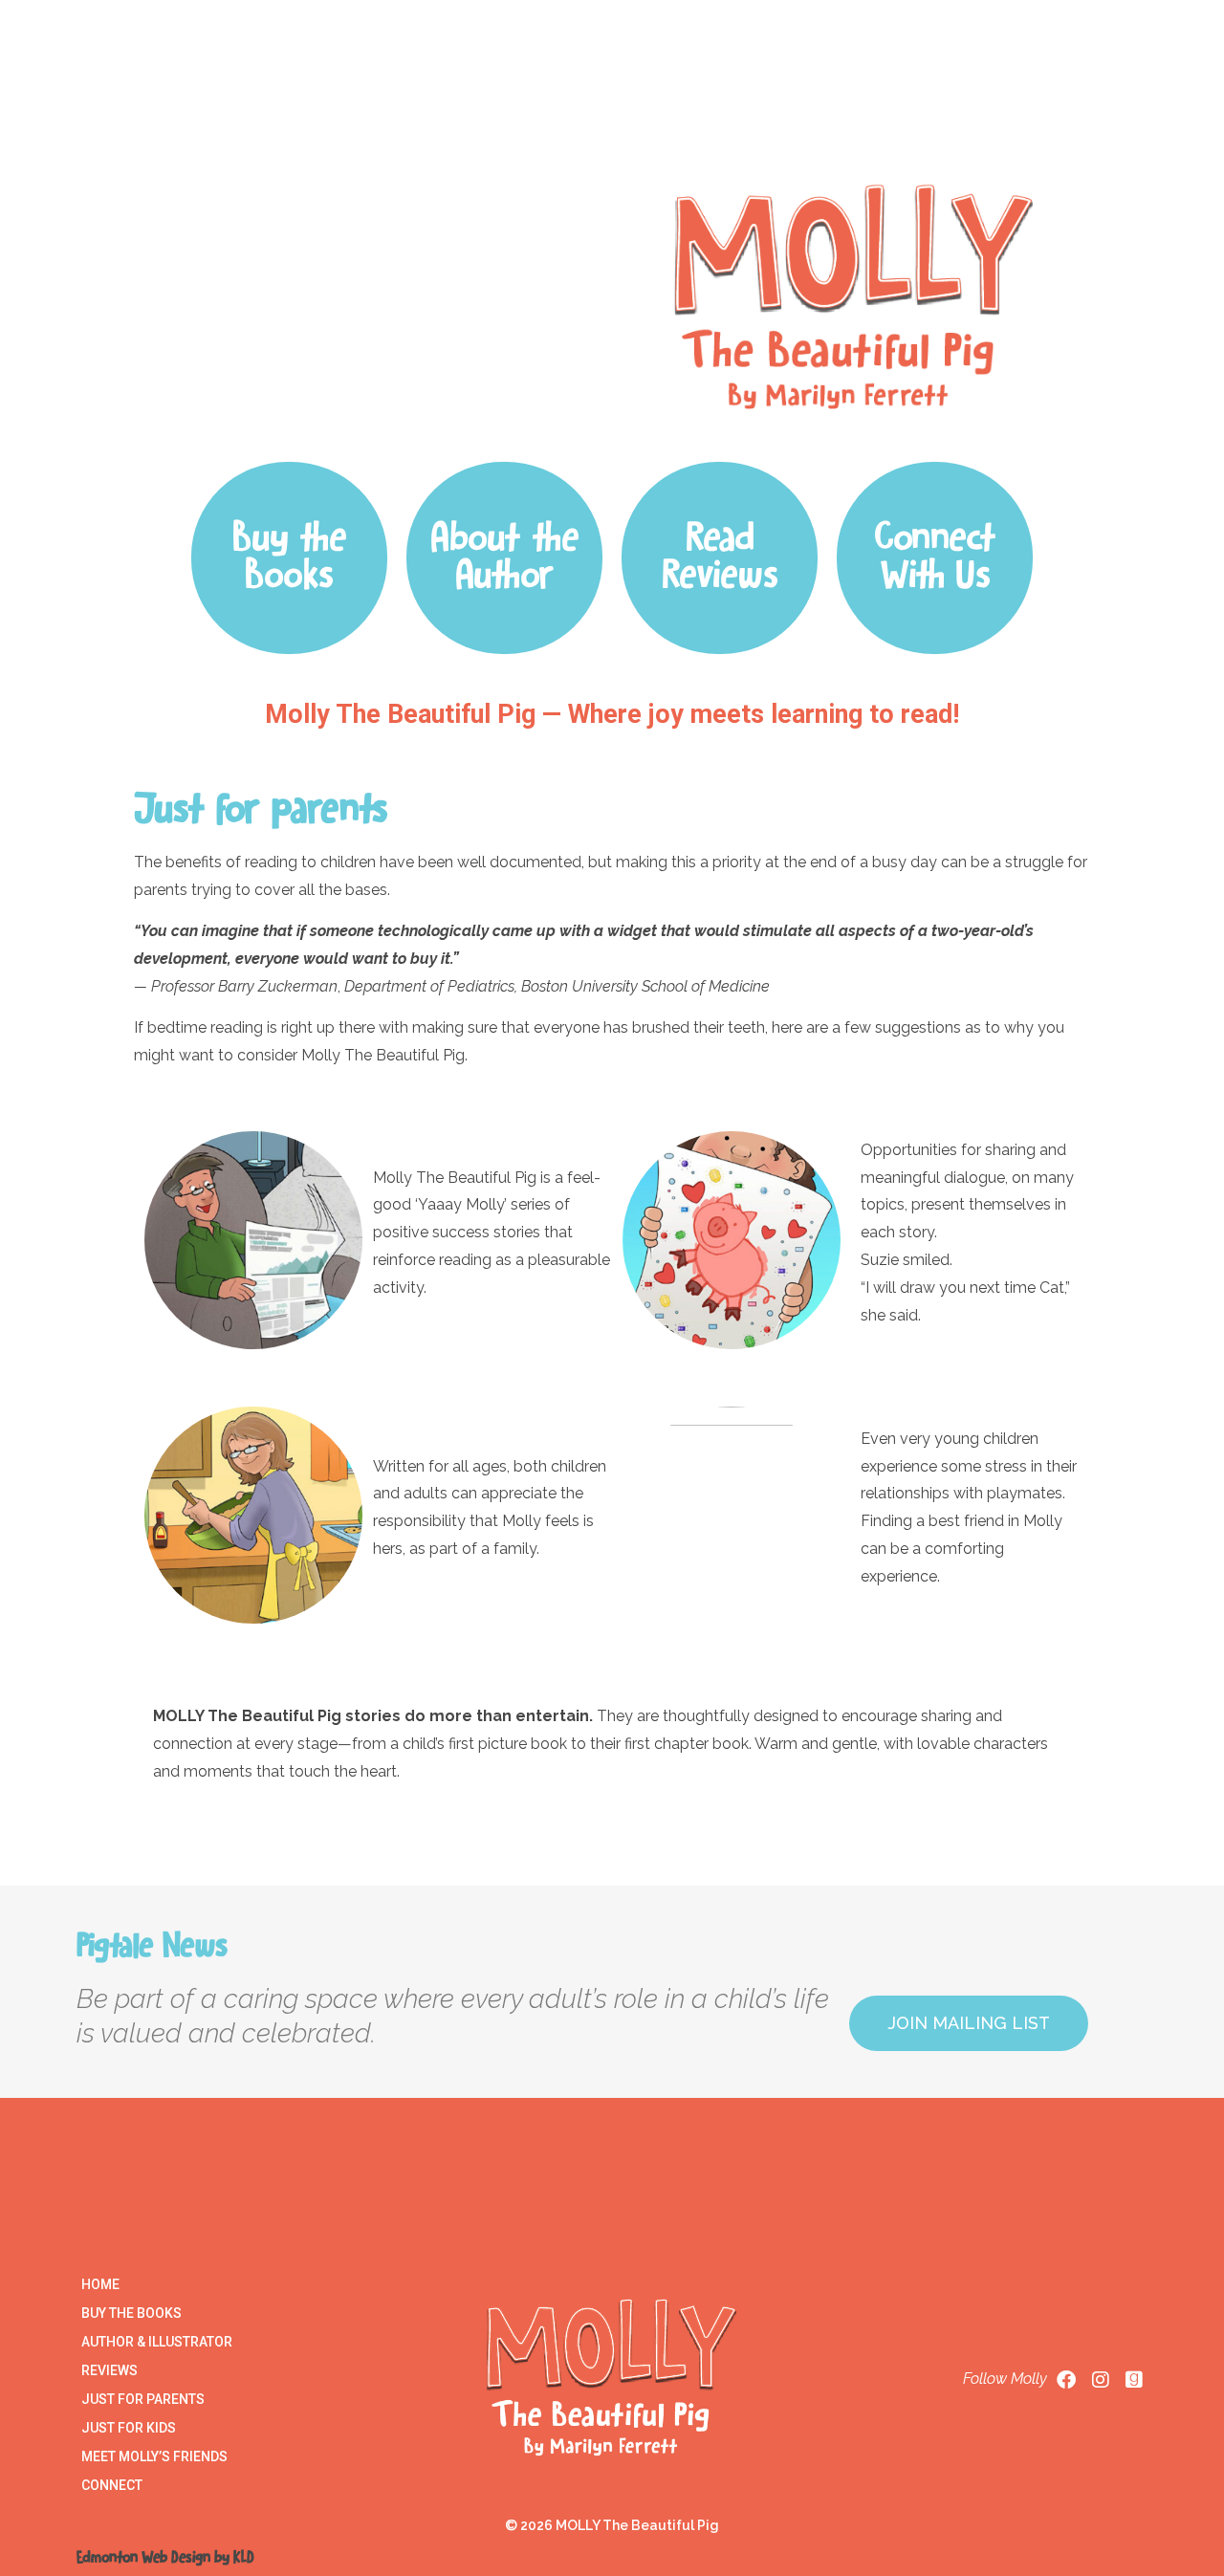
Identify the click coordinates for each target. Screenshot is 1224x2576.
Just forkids (765, 100)
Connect (1023, 100)
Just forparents (649, 100)
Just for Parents (143, 2399)
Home (189, 100)
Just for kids (129, 2428)
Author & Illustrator (157, 2342)
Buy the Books (131, 2313)
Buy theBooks (289, 100)
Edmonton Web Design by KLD (165, 2558)
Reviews (535, 100)
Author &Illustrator (411, 100)
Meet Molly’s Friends (154, 2456)
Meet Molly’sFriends (894, 100)
